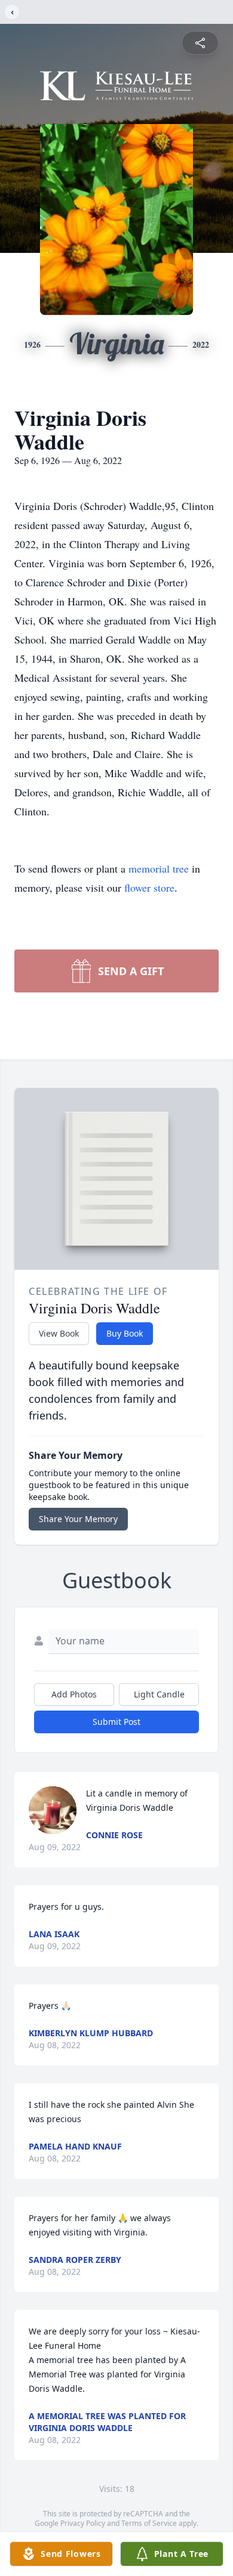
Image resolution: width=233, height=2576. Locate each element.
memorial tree (159, 868)
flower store (149, 887)
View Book (59, 1333)
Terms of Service (149, 2523)
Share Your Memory (78, 1519)
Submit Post (116, 1722)
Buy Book (125, 1333)
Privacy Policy (83, 2523)
